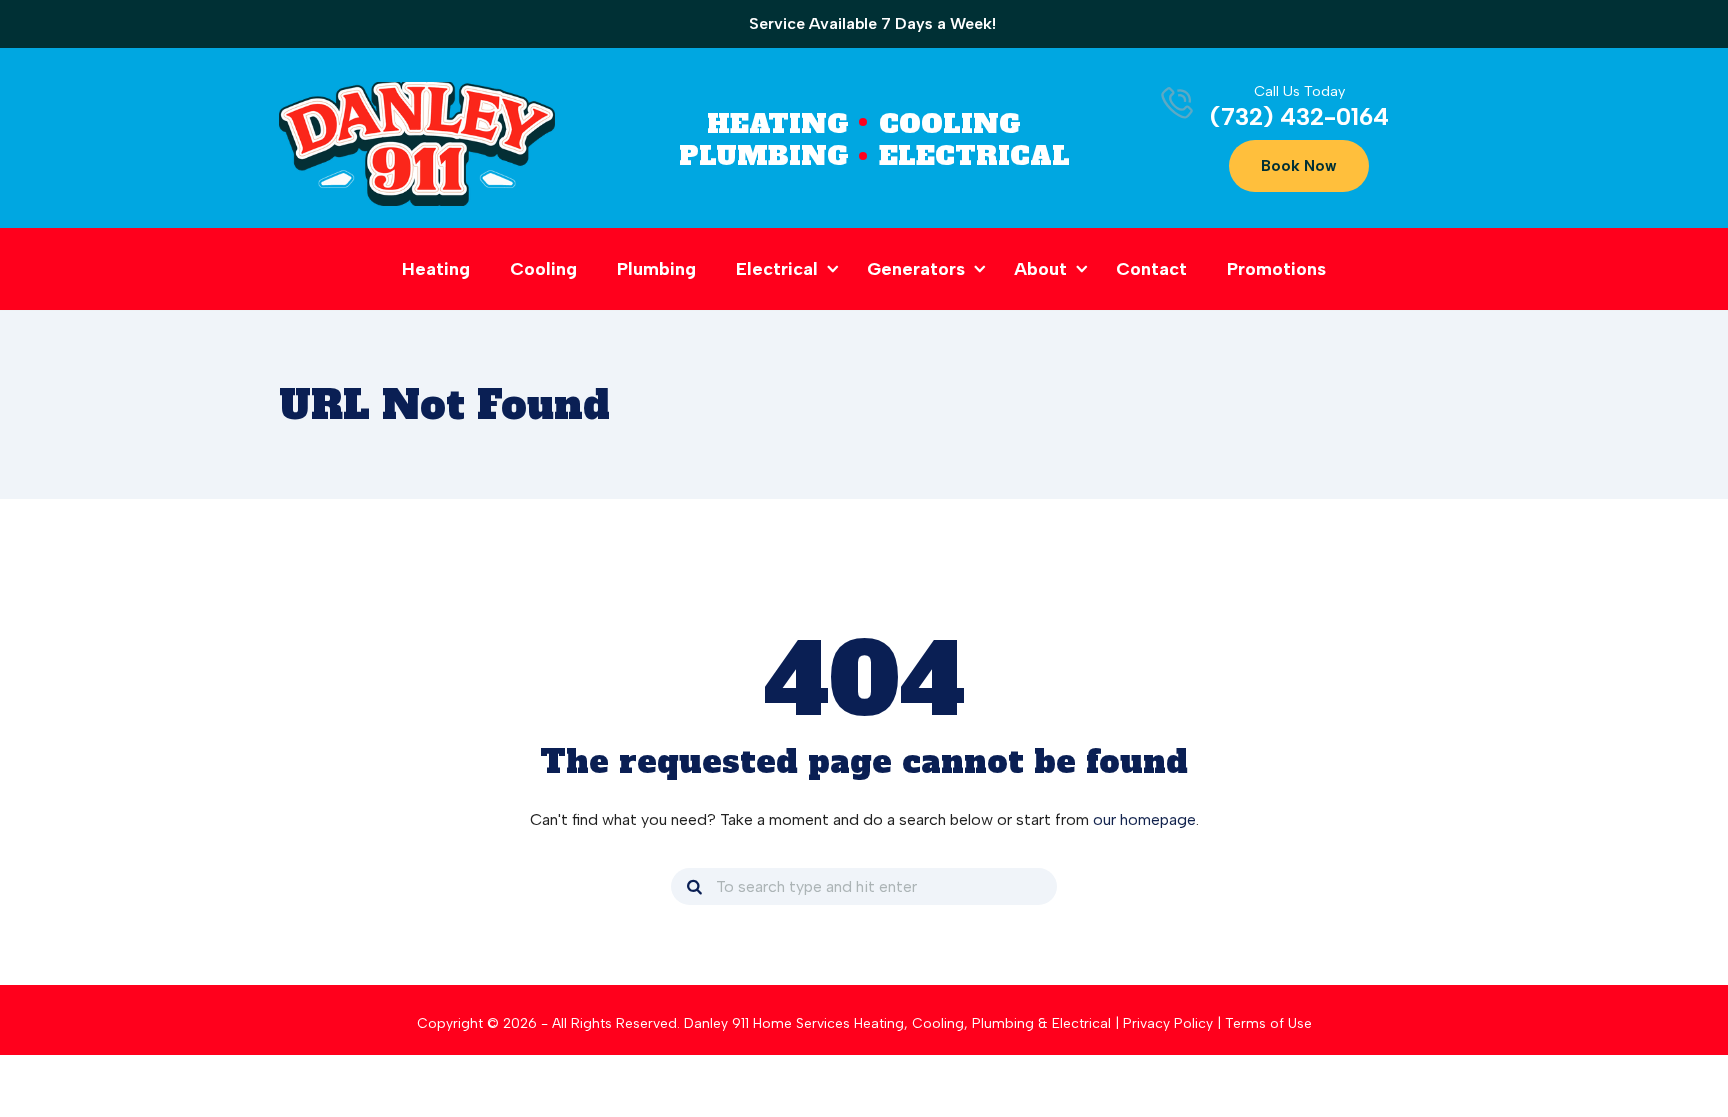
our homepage (1144, 819)
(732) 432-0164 (1299, 116)
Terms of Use (1268, 1023)
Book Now (1299, 166)
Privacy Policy (1168, 1023)
